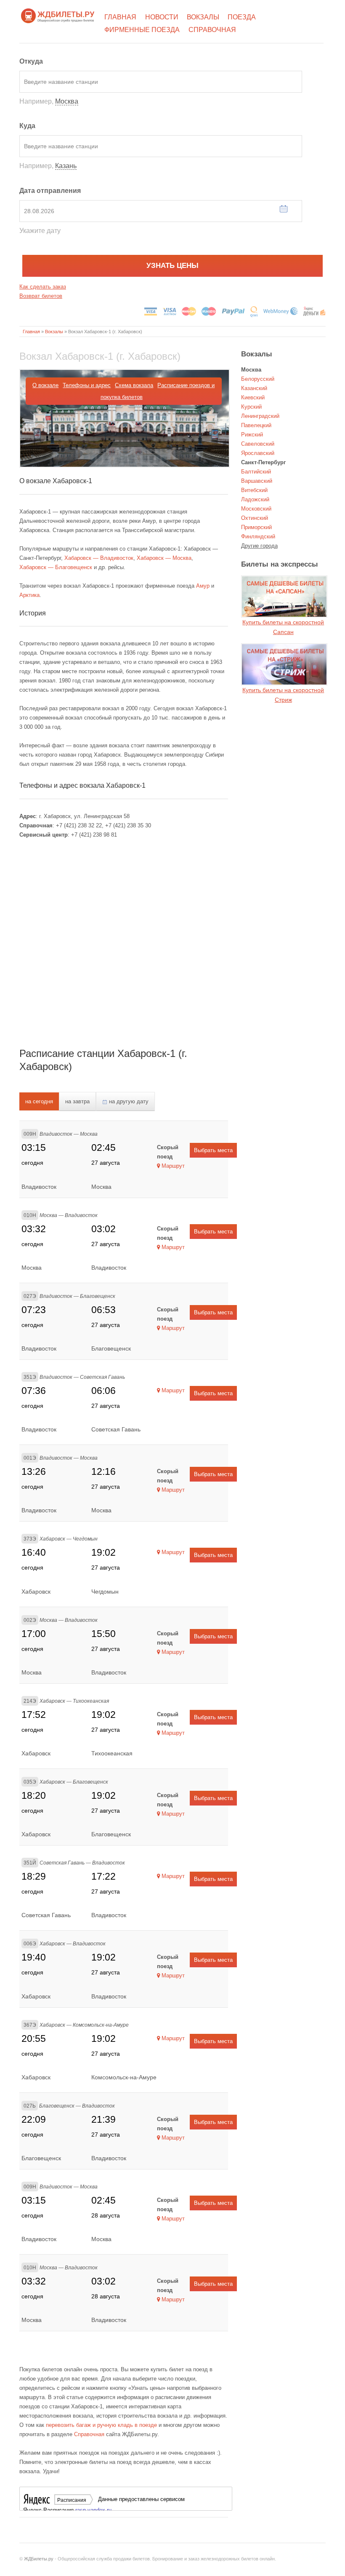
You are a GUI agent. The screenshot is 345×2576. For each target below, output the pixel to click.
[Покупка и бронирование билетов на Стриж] (284, 664)
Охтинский (255, 518)
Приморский (256, 527)
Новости (162, 17)
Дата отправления (50, 191)
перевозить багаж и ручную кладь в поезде (101, 2425)
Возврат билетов (41, 296)
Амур (203, 586)
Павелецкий (256, 425)
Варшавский (257, 481)
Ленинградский (260, 416)
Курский (251, 407)
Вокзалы (203, 17)
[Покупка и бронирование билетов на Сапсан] (284, 596)
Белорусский (258, 379)
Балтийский (256, 472)
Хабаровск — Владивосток (99, 558)
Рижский (252, 435)
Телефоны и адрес (87, 385)
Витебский (254, 490)
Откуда (31, 61)
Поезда (242, 17)
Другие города (259, 546)
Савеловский (258, 444)
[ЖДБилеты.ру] (58, 15)
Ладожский (255, 499)
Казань (66, 166)
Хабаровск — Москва (164, 558)
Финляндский (258, 536)
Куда (27, 126)
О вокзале (45, 385)
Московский (256, 509)
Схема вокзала (134, 385)
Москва (67, 101)
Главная (120, 17)
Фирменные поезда (142, 30)
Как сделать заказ (43, 287)
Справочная (212, 30)
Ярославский (258, 453)
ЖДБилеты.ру (39, 2559)
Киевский (253, 397)
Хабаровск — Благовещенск (56, 567)
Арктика (29, 595)
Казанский (254, 388)
